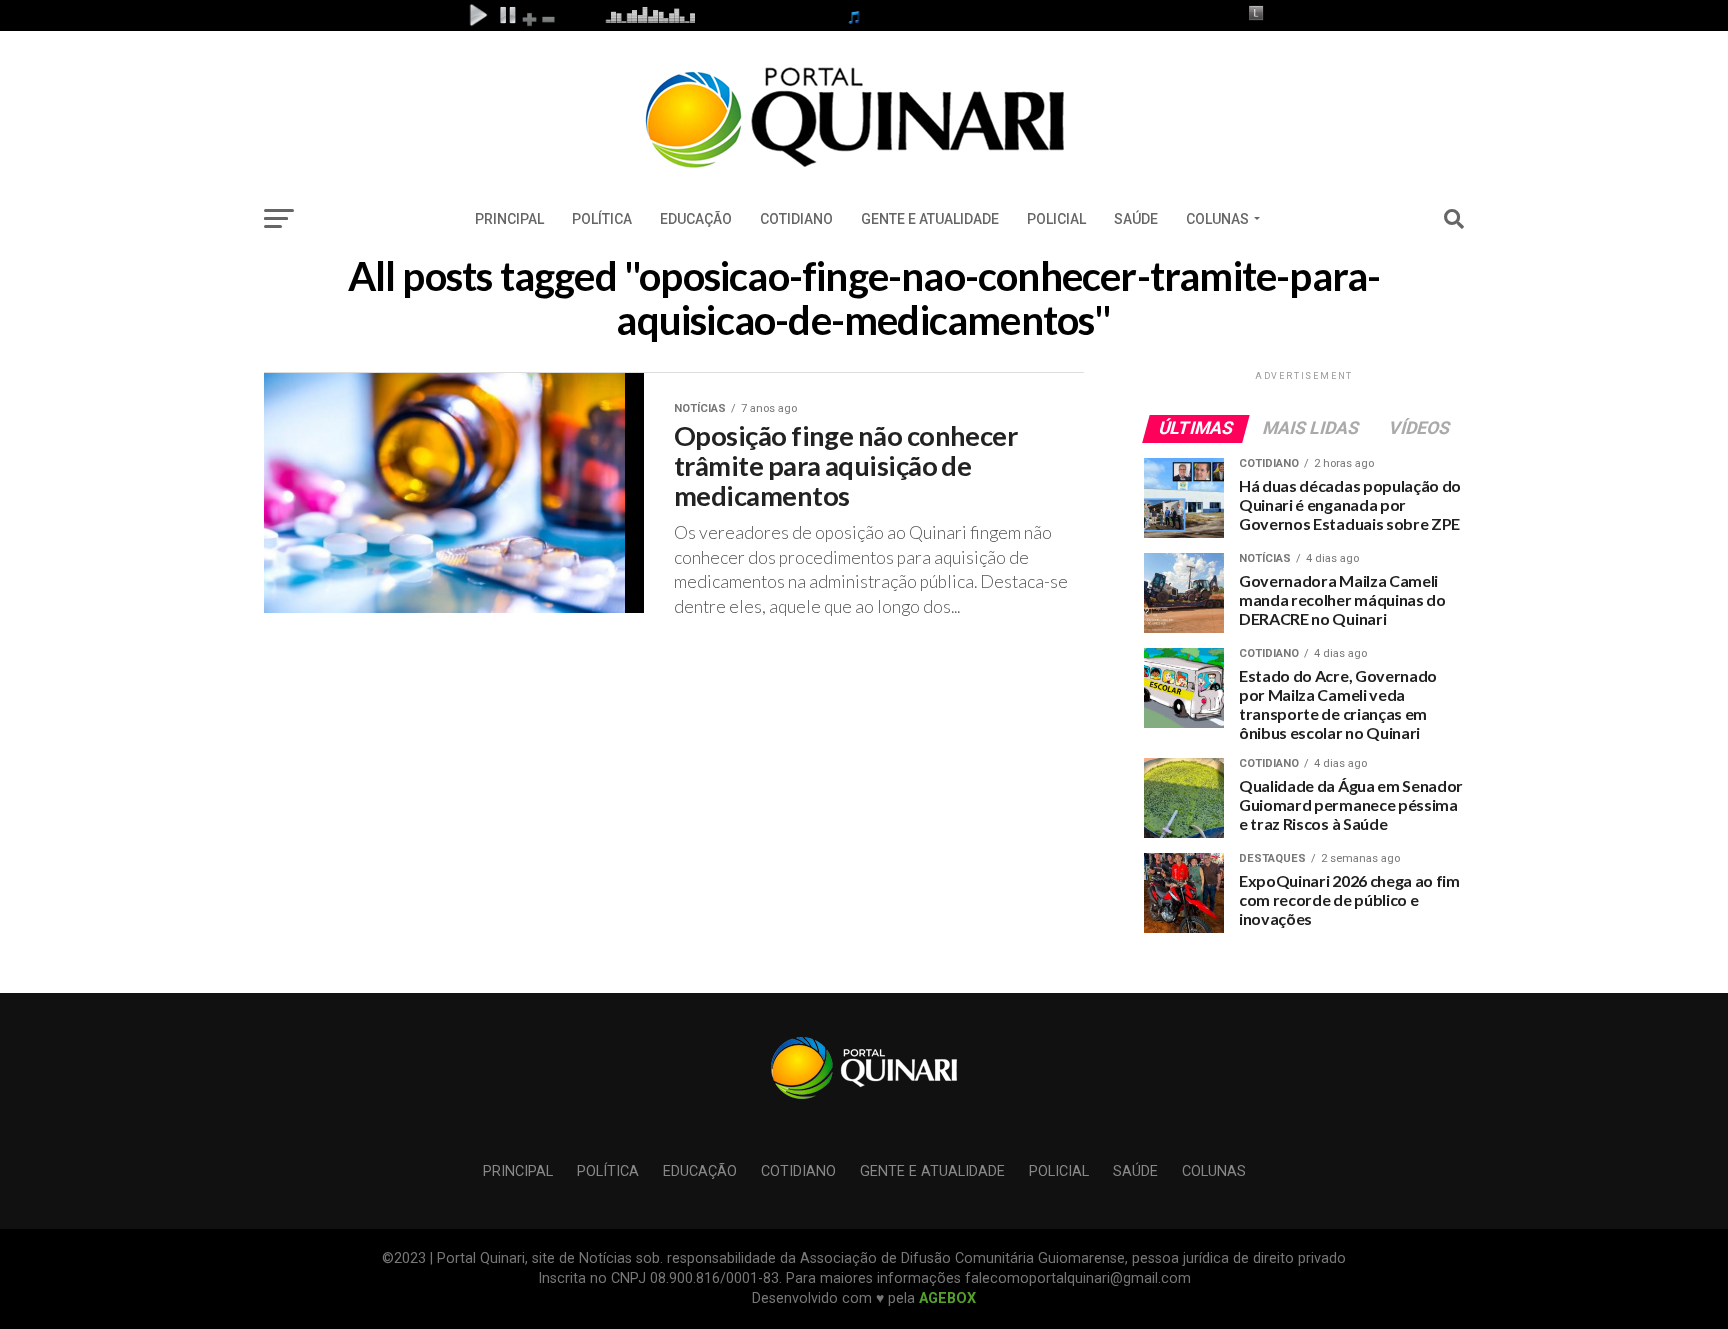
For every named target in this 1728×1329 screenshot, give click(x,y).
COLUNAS (1217, 219)
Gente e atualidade (930, 219)
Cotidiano (796, 219)
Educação (696, 219)
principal (509, 219)
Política (602, 219)
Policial (1056, 219)
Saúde (1136, 219)
